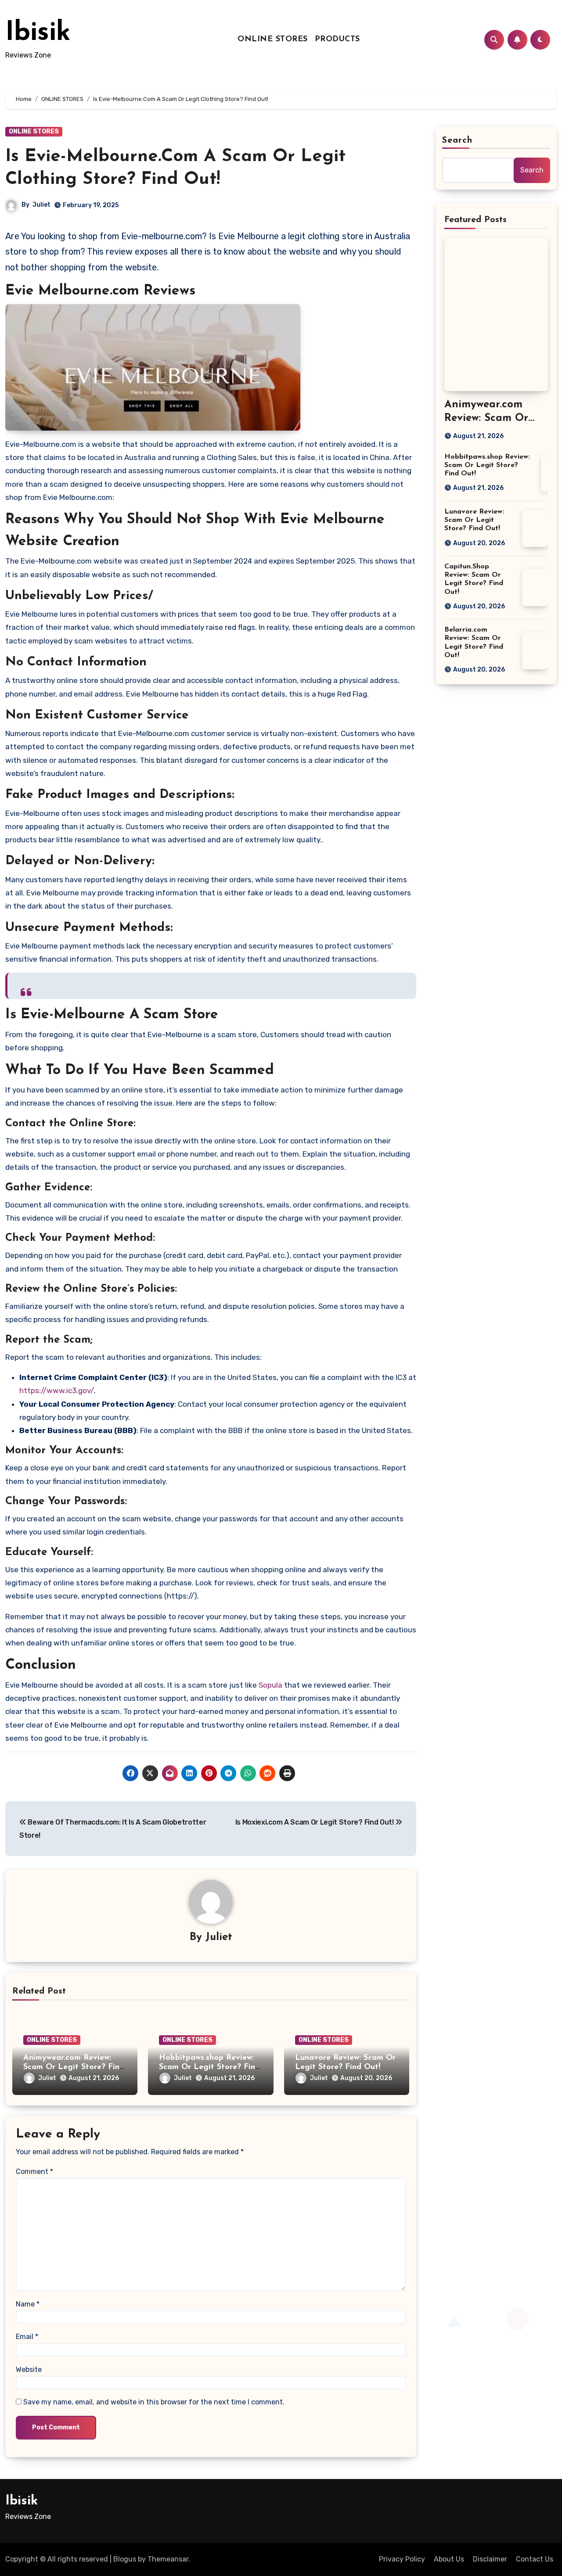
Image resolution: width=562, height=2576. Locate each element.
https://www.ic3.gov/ (57, 1390)
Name (28, 2304)
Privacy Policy (402, 2559)
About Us (449, 2559)
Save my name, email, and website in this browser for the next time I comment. (154, 2402)
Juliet (41, 205)
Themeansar (168, 2559)
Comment (34, 2172)
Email (27, 2337)
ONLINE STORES (273, 40)
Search (458, 140)
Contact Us (535, 2559)
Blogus (125, 2559)
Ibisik (38, 33)
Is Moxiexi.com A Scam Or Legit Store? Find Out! (315, 1822)
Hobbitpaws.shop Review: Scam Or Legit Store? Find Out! (209, 2068)
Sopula (271, 1685)
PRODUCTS (337, 40)
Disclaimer (490, 2559)
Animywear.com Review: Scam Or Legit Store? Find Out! (74, 2068)
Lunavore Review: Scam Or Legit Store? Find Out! (474, 520)
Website (29, 2369)
